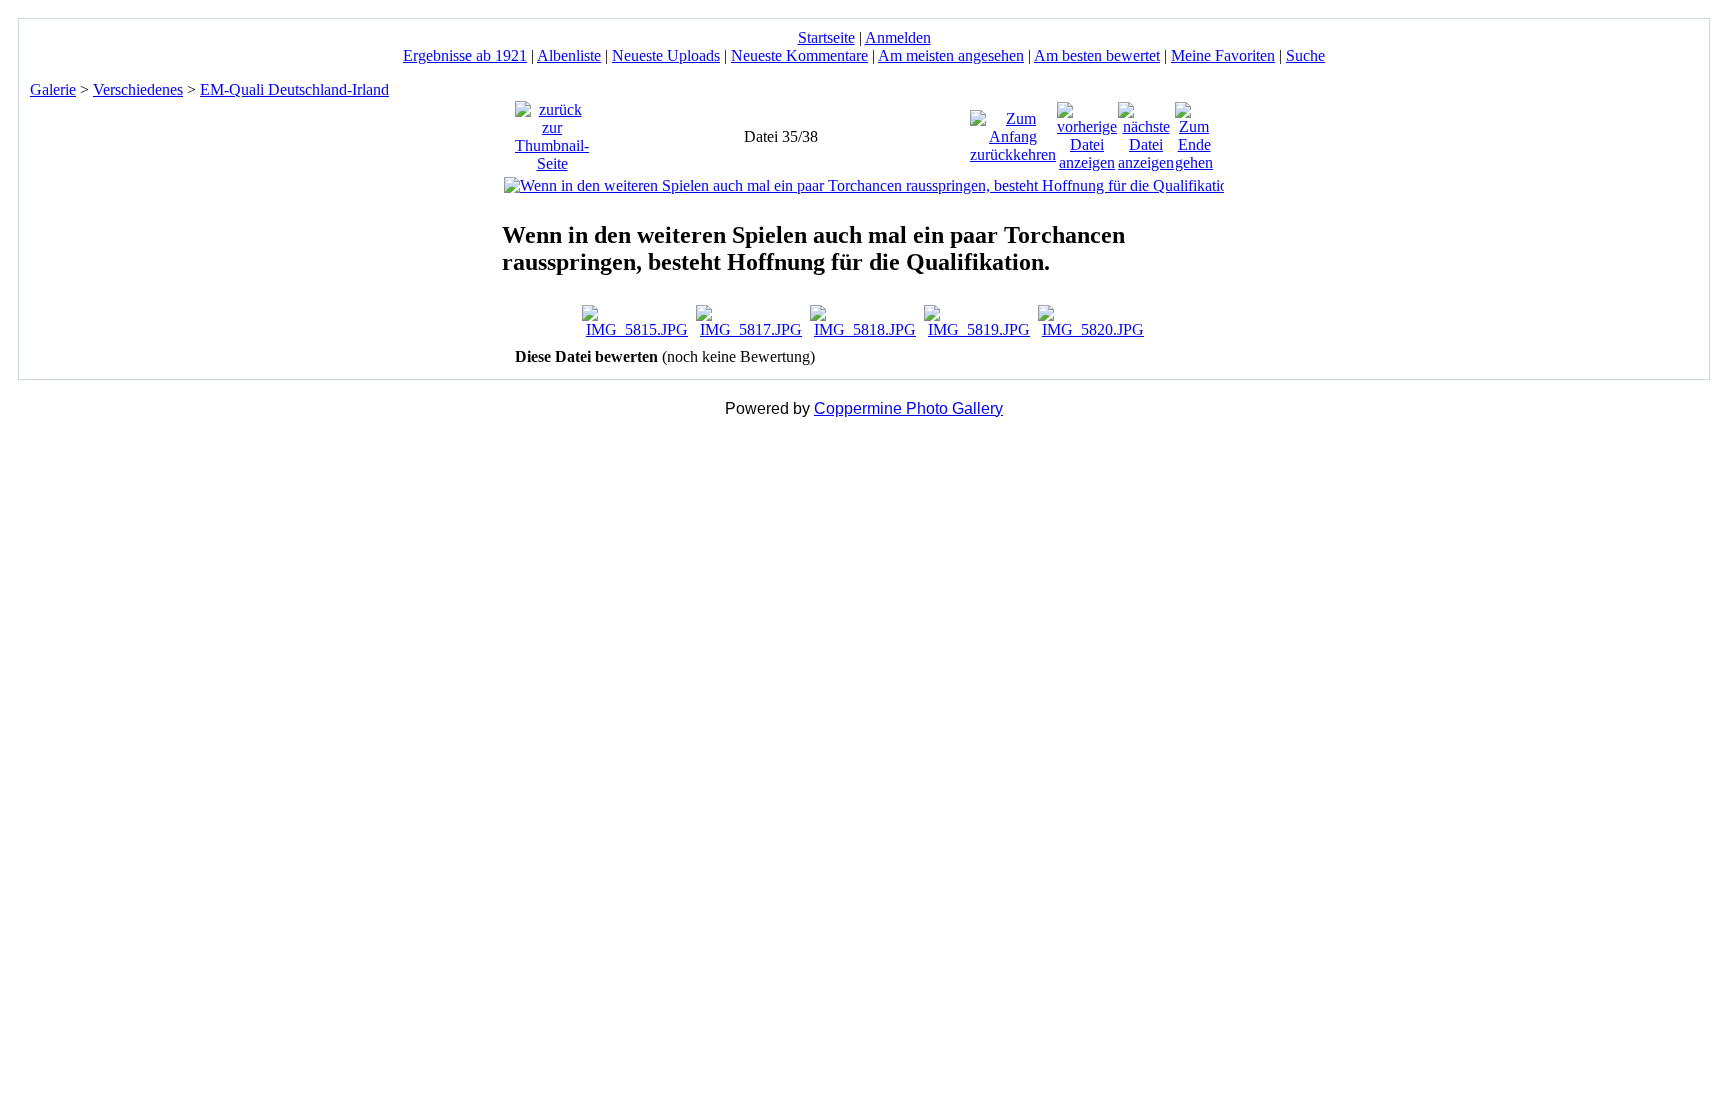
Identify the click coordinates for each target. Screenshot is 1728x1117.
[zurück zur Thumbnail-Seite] (552, 131)
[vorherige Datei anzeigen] (1087, 131)
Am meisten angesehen (951, 55)
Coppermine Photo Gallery (908, 408)
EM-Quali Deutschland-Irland (294, 89)
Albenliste (569, 55)
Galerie (53, 89)
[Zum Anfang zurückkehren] (1013, 131)
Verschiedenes (138, 89)
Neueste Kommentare (799, 55)
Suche (1305, 55)
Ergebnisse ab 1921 (465, 55)
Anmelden (898, 37)
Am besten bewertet (1097, 55)
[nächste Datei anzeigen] (1146, 131)
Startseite (826, 37)
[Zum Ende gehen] (1194, 131)
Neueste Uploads (666, 55)
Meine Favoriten (1223, 55)
